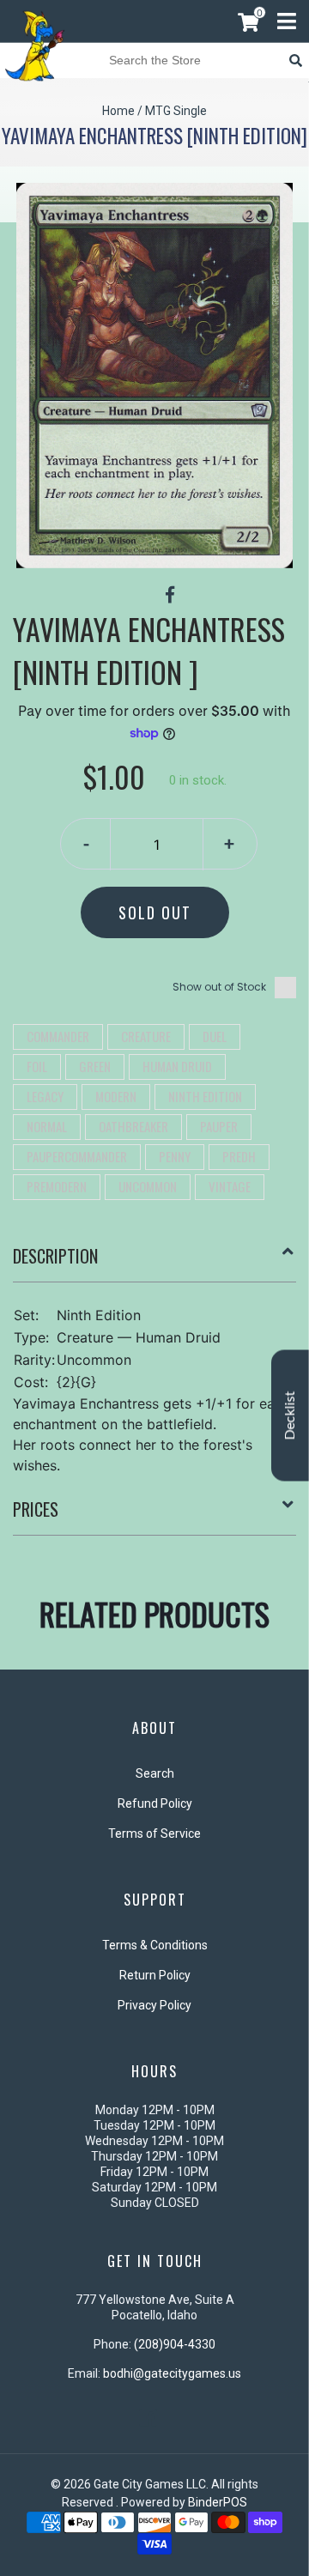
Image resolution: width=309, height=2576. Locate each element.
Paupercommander (77, 1156)
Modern (116, 1096)
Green (95, 1066)
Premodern (57, 1186)
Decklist (290, 1415)
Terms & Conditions (155, 1945)
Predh (239, 1156)
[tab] (154, 1263)
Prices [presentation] (36, 1509)
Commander (58, 1036)
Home (118, 111)
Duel (215, 1036)
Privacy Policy (154, 2005)
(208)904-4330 (175, 2344)
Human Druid (177, 1066)
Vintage (230, 1186)
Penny (175, 1156)
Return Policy (155, 1975)
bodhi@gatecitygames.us (172, 2373)
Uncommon (148, 1186)
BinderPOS (218, 2502)
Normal (47, 1126)
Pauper (219, 1126)
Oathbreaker (133, 1126)
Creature (146, 1036)
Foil (37, 1066)
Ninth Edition (205, 1096)
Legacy (45, 1096)
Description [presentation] (55, 1256)
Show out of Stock (219, 987)
